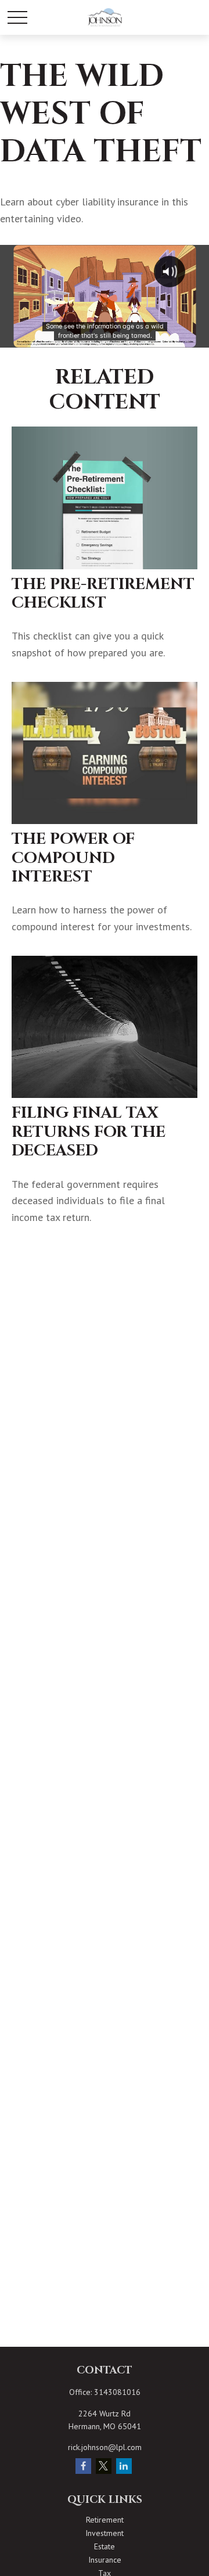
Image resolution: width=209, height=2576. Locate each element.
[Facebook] (83, 2466)
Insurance (105, 2560)
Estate (105, 2546)
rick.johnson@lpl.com (105, 2447)
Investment (105, 2533)
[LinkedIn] (124, 2466)
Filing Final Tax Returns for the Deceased (89, 1132)
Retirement (105, 2520)
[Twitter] (104, 2466)
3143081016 (117, 2392)
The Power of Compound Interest (73, 858)
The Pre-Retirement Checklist (103, 594)
